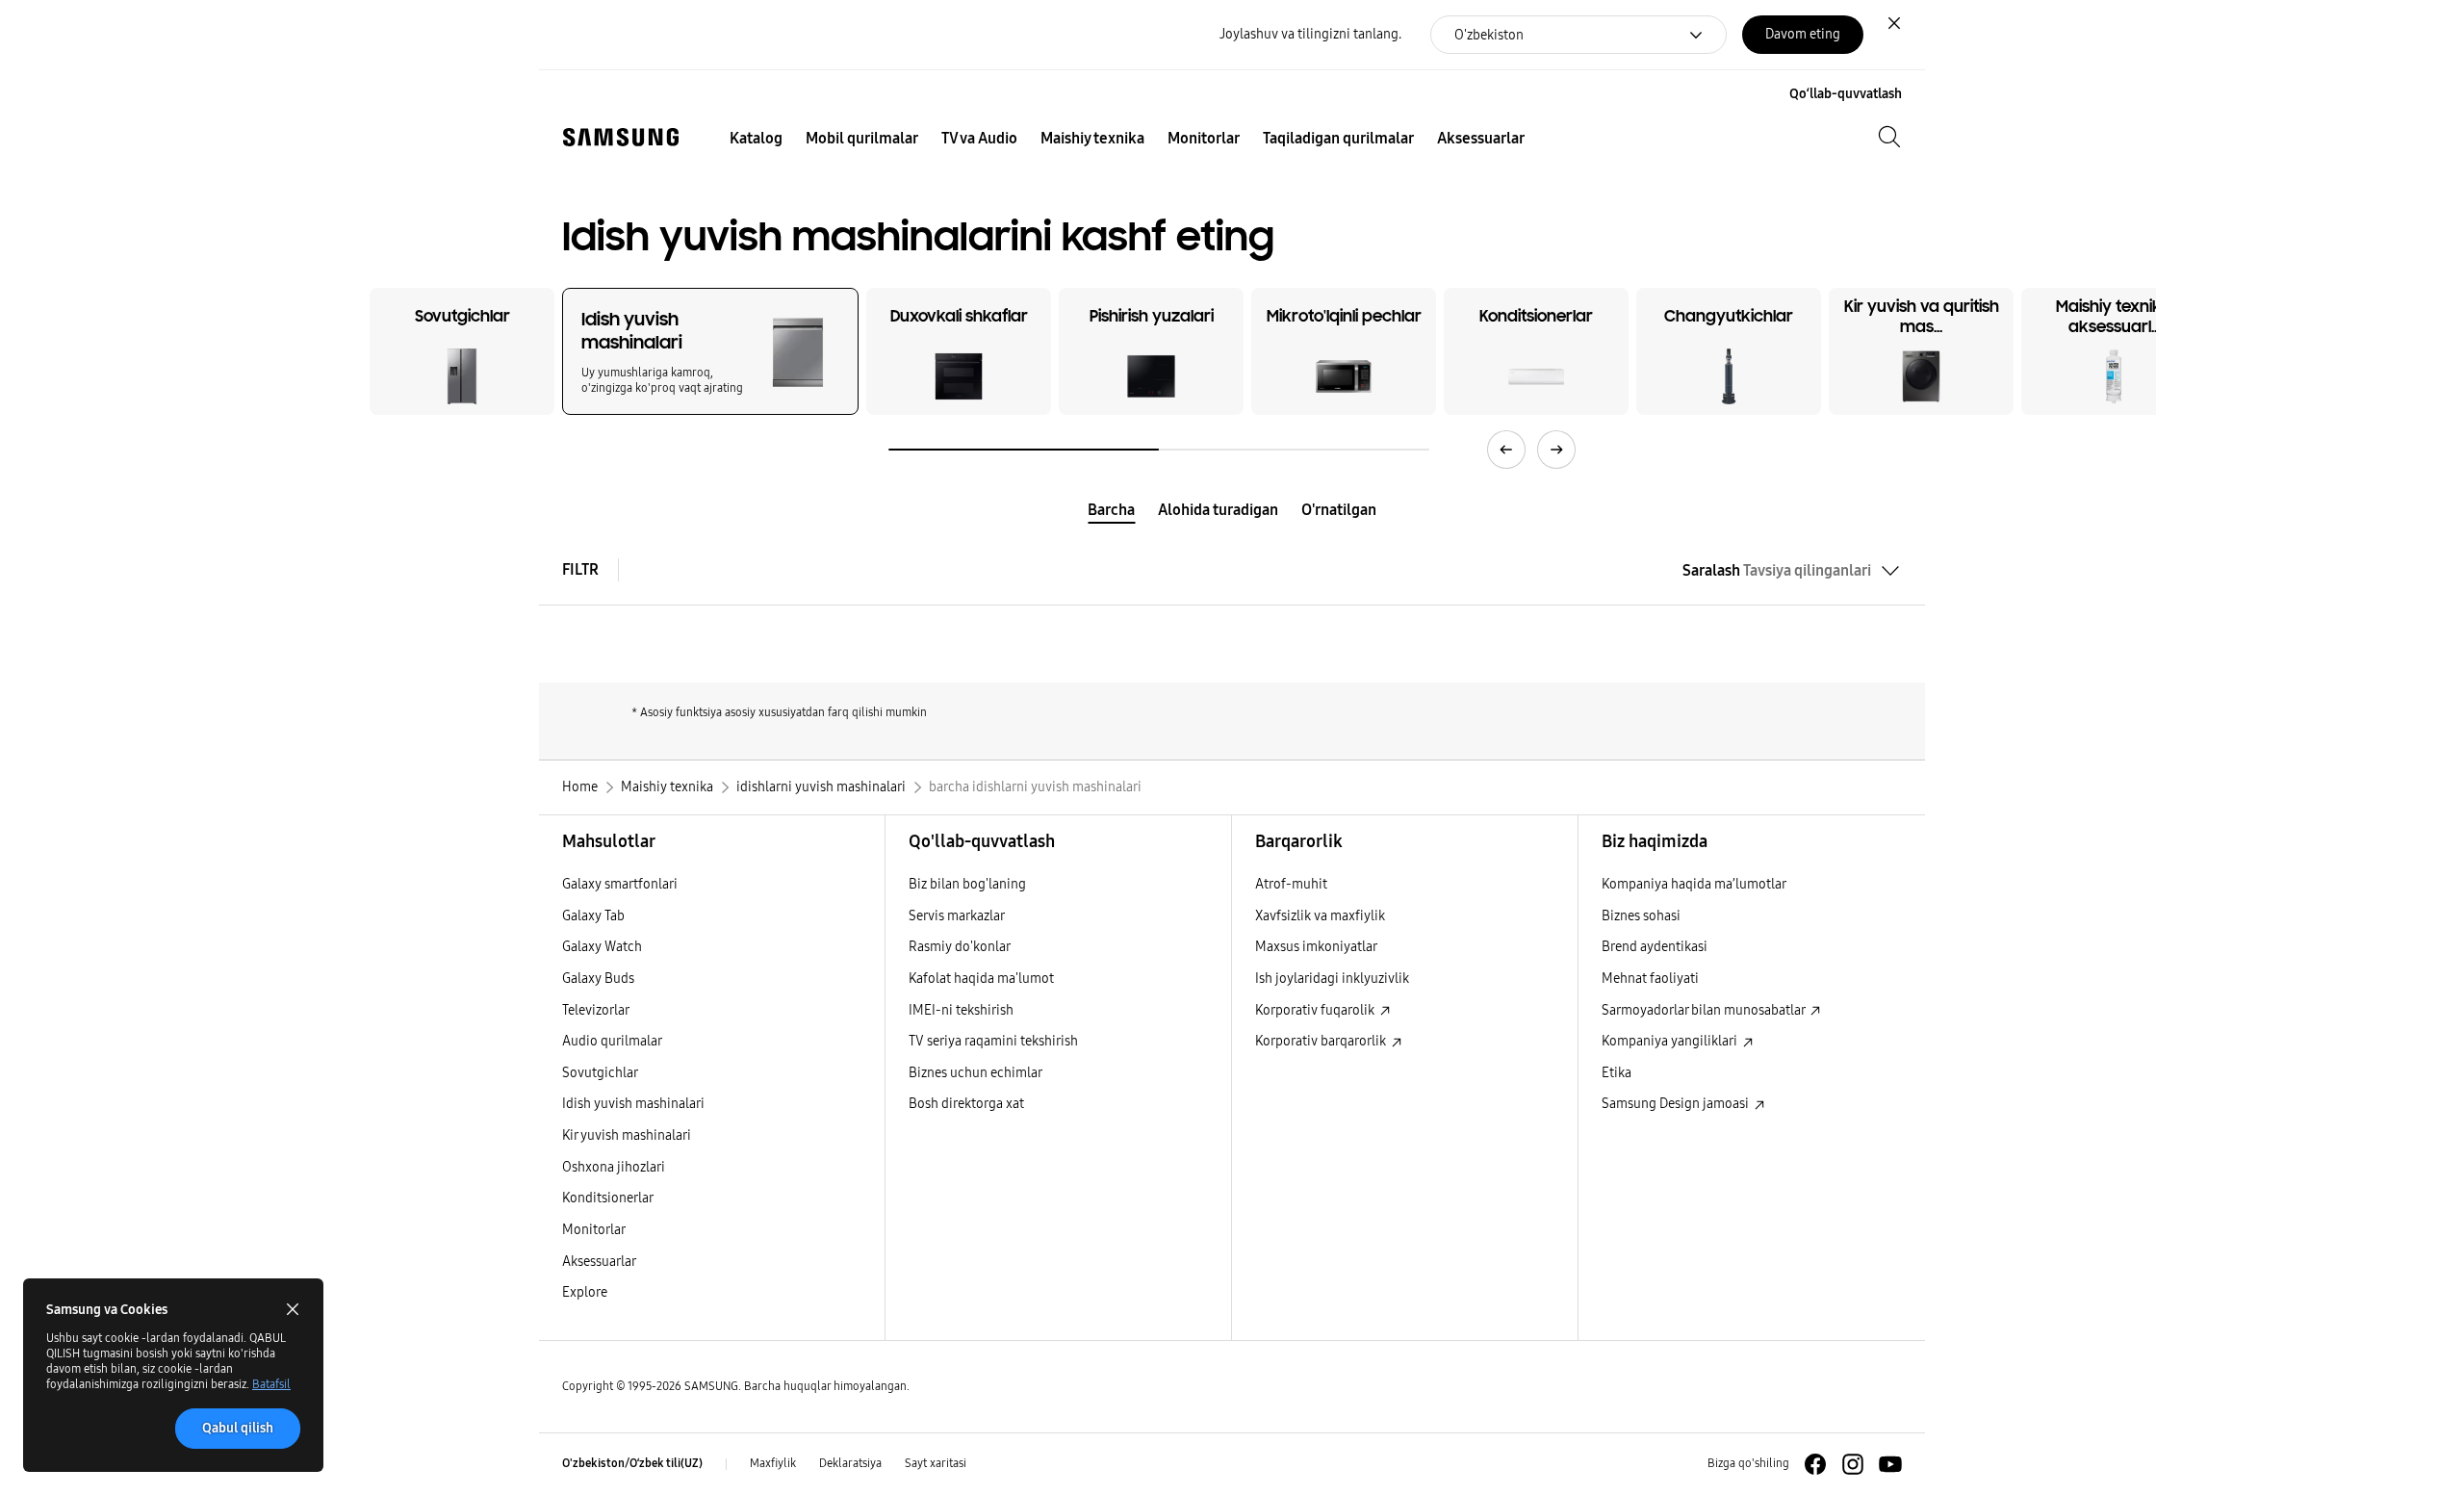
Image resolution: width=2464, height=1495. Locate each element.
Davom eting (1803, 34)
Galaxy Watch (602, 947)
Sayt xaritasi (936, 1463)
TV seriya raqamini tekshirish (993, 1041)
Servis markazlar (957, 916)
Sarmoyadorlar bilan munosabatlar (1705, 1010)
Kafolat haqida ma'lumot (981, 979)
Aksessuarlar (599, 1262)
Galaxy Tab (593, 916)
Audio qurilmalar (612, 1041)
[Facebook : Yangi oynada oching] (1815, 1464)
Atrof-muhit (1291, 884)
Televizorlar (596, 1010)
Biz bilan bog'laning (967, 884)
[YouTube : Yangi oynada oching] (1890, 1464)
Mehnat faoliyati (1650, 979)
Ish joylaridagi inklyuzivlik (1332, 979)
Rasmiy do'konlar (960, 947)
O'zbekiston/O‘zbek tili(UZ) (632, 1463)
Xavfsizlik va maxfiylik (1320, 916)
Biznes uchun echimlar (975, 1073)
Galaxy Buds (598, 979)
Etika (1617, 1073)
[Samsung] (621, 137)
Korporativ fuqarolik (1316, 1010)
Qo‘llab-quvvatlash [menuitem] (1846, 94)
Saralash (1777, 570)
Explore (585, 1292)
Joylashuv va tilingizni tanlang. (1310, 34)
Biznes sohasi (1641, 916)
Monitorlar (594, 1230)
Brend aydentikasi (1655, 947)
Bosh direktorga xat (966, 1104)
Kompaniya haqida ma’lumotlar (1694, 884)
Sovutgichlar (600, 1073)
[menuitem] (756, 139)
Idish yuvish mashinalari (633, 1104)
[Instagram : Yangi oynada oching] (1853, 1464)
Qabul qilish (238, 1428)
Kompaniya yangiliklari (1671, 1041)
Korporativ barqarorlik (1322, 1041)
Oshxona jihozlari (614, 1167)
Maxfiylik (773, 1463)
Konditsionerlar (608, 1198)
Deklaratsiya (850, 1463)
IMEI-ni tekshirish (961, 1010)
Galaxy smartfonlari (620, 884)
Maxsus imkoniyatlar (1316, 947)
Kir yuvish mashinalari (627, 1135)
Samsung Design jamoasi (1677, 1104)
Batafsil (271, 1384)
